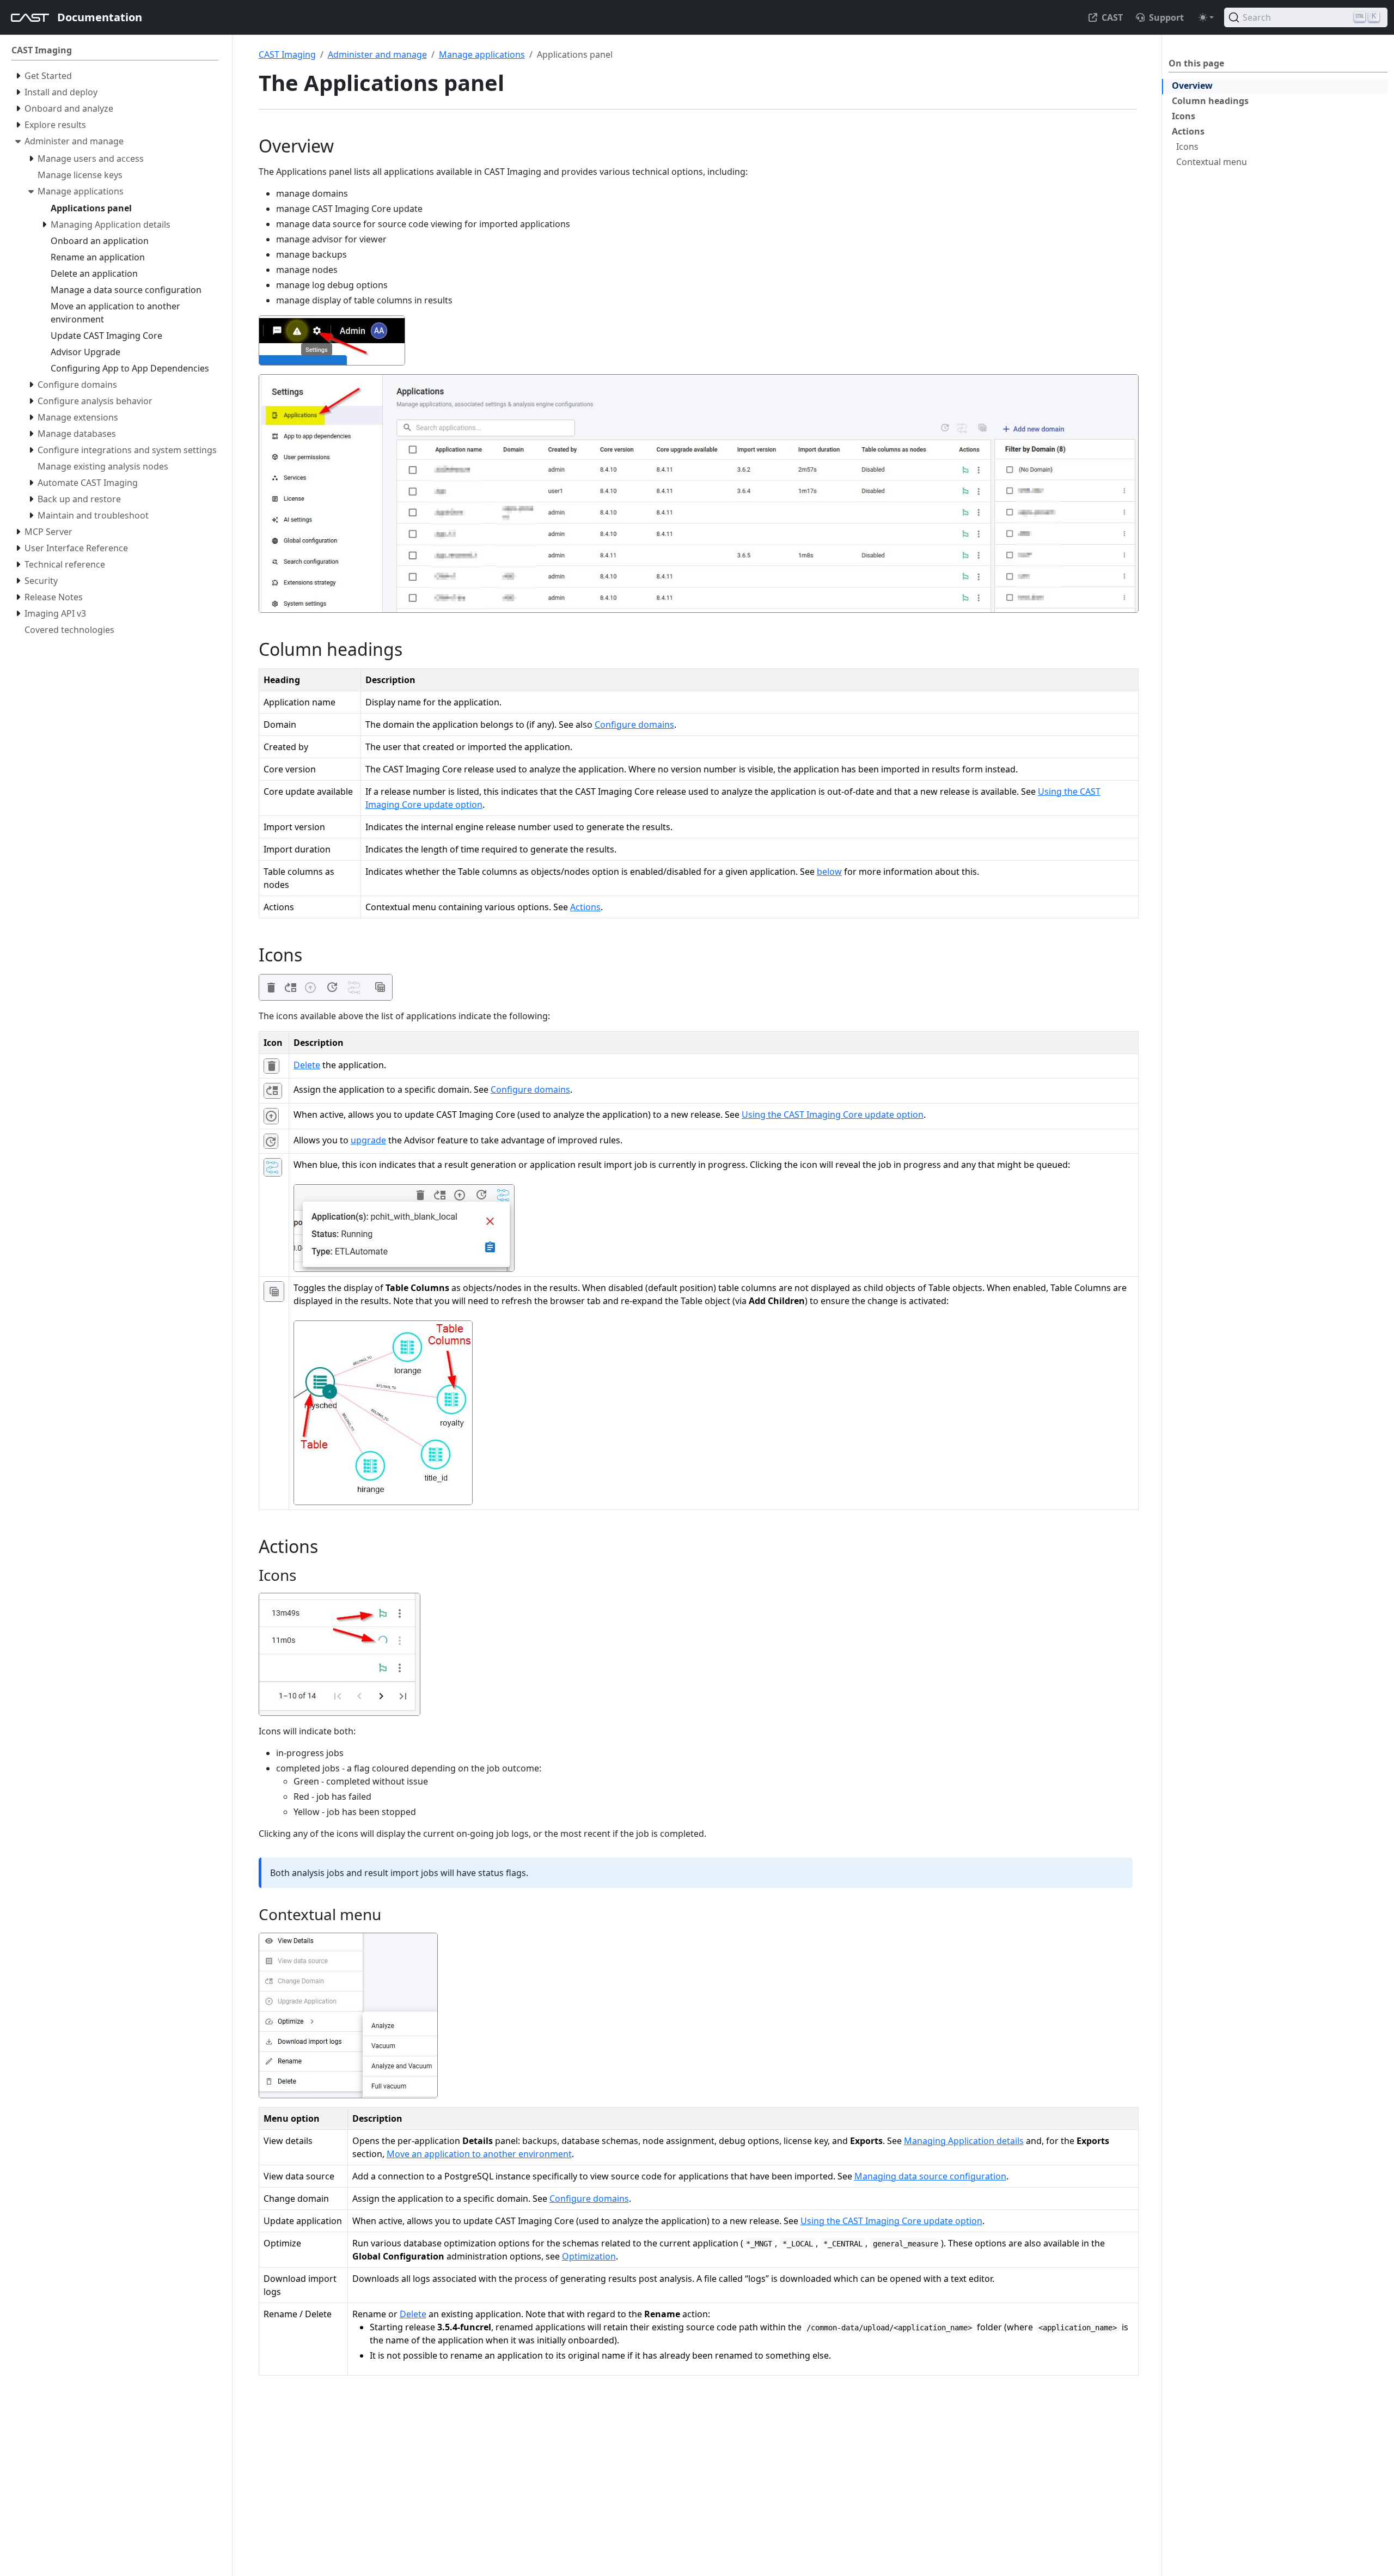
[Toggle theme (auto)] (1206, 17)
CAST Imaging (287, 54)
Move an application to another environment (479, 2154)
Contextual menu (1212, 162)
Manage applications (482, 54)
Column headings (1210, 101)
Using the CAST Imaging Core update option (833, 1115)
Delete (307, 1065)
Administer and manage (377, 54)
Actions (1188, 131)
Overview (1192, 86)
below (829, 872)
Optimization (589, 2256)
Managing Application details (964, 2141)
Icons (1184, 116)
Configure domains (634, 724)
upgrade (368, 1140)
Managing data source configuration (930, 2176)
